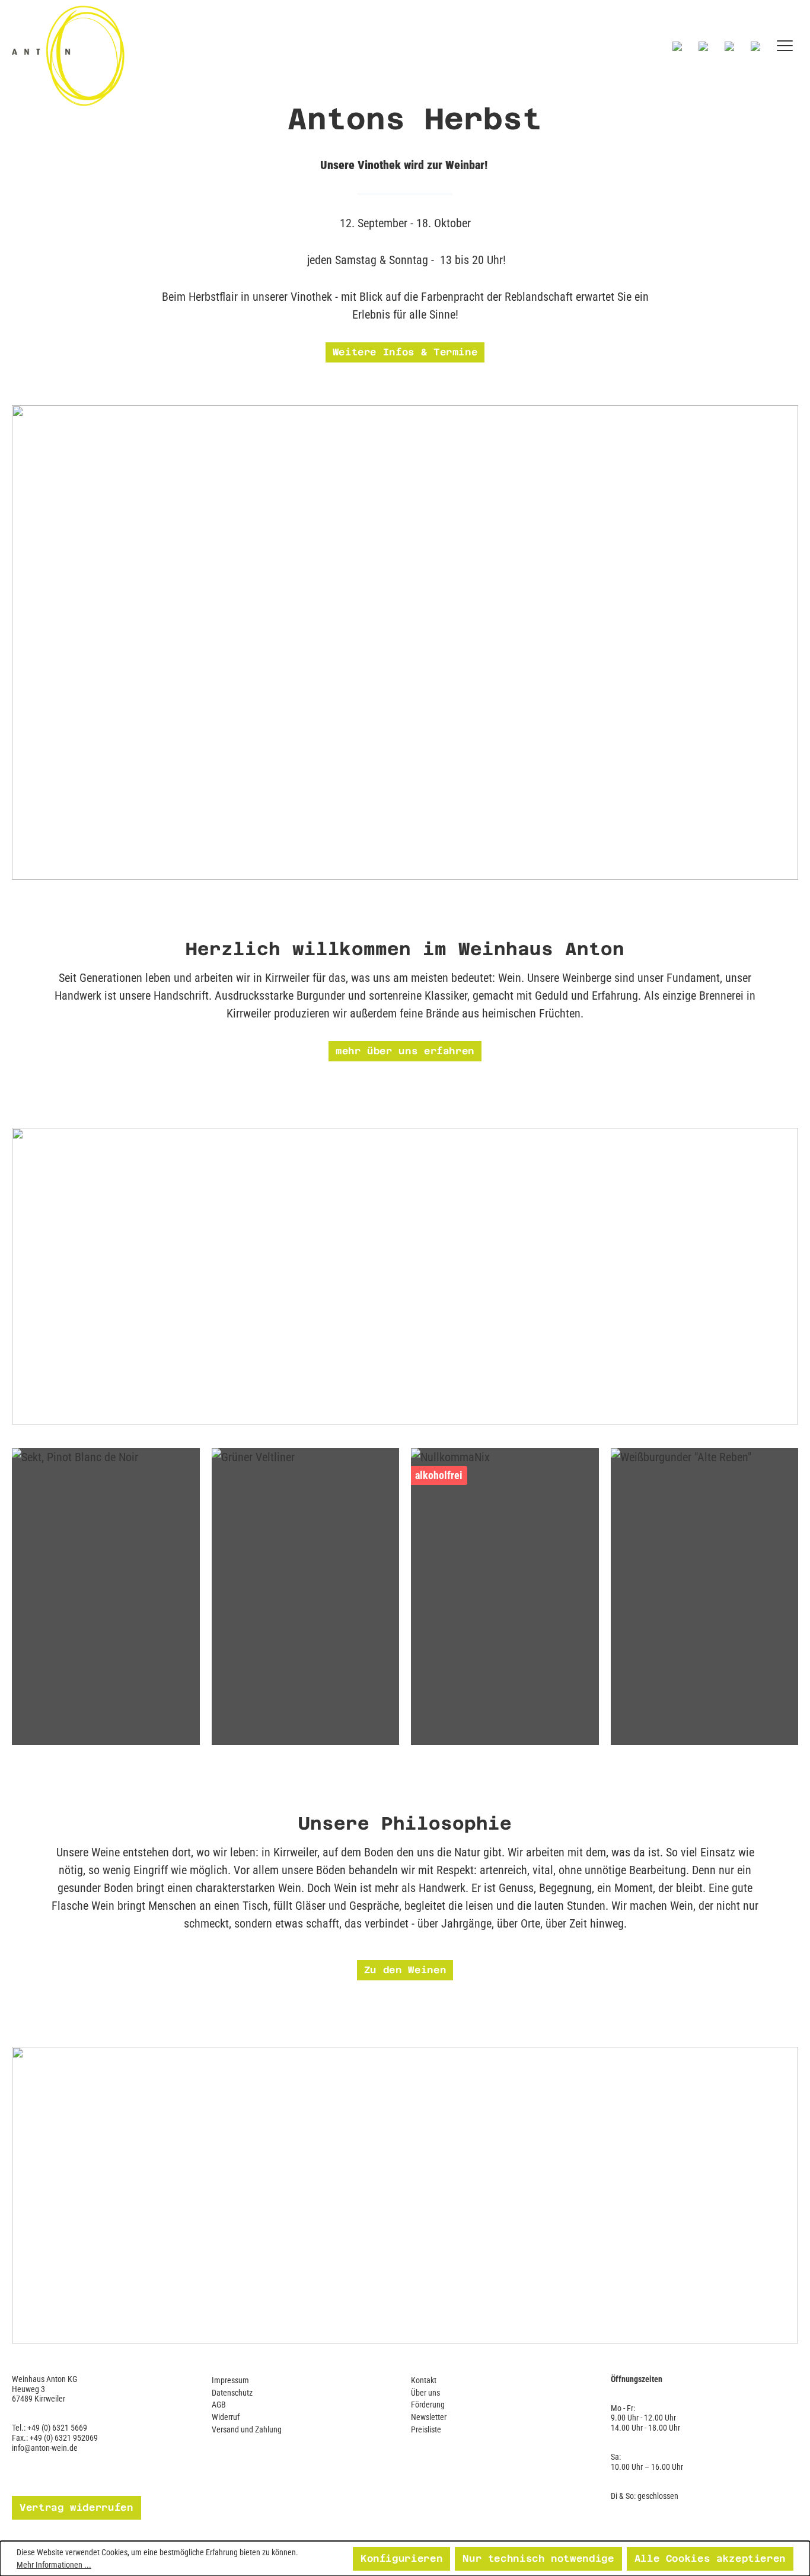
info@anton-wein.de (45, 2448)
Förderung (428, 2405)
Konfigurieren (401, 2558)
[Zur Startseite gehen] (170, 55)
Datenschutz (232, 2393)
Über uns (425, 2393)
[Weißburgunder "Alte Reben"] (705, 1597)
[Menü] (785, 46)
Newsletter (429, 2417)
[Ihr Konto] (729, 46)
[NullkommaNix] (505, 1597)
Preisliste (426, 2429)
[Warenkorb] (755, 46)
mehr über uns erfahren (405, 1051)
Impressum (230, 2380)
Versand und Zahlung (247, 2429)
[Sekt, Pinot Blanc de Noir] (106, 1597)
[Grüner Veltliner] (306, 1597)
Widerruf (226, 2417)
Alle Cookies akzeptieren (710, 2558)
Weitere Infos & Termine (405, 352)
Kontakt (424, 2380)
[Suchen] (677, 46)
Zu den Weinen (405, 1970)
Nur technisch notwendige (538, 2558)
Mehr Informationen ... (54, 2565)
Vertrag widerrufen (76, 2507)
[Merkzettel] (703, 46)
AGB (219, 2405)
